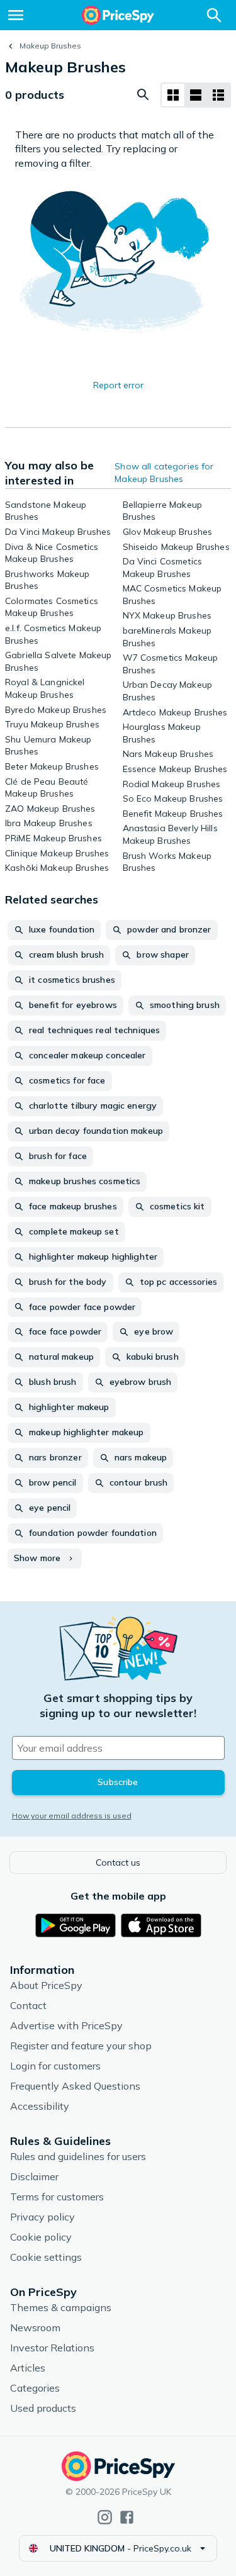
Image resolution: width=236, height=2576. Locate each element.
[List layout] (196, 95)
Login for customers (55, 2066)
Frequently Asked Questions (75, 2086)
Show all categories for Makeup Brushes (164, 473)
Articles (28, 2368)
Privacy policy (42, 2217)
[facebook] (127, 2517)
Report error (118, 385)
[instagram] (105, 2517)
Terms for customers (57, 2197)
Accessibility (40, 2106)
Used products (43, 2408)
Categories (35, 2388)
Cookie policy (41, 2237)
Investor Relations (52, 2348)
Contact (28, 2005)
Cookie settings (46, 2257)
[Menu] (16, 15)
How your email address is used (72, 1816)
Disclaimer (34, 2176)
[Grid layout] (173, 95)
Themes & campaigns (61, 2307)
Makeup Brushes (50, 46)
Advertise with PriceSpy (66, 2025)
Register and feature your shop (81, 2046)
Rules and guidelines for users (78, 2156)
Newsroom (35, 2327)
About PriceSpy (46, 1985)
